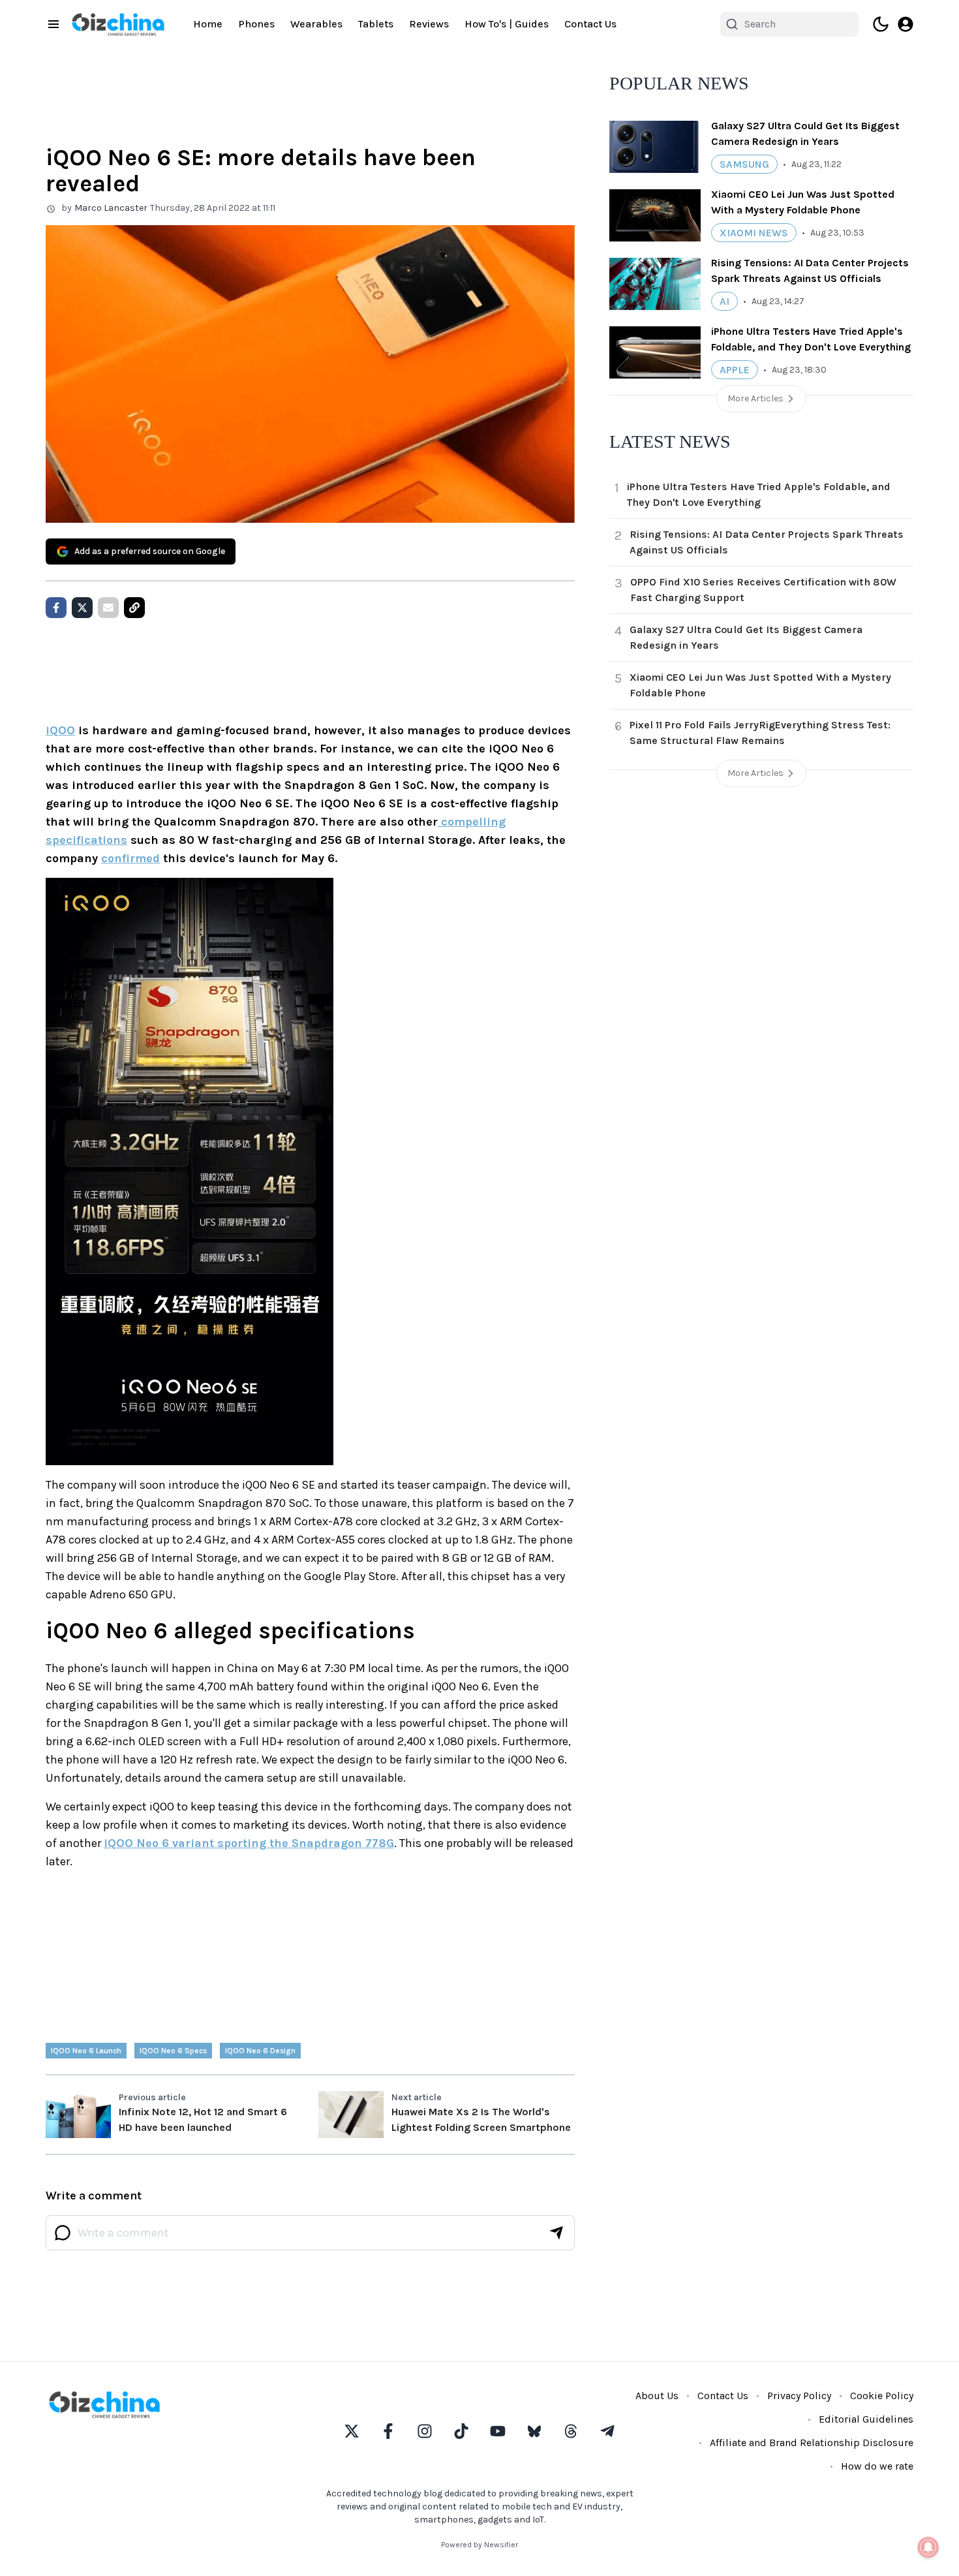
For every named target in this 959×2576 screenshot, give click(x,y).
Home (208, 24)
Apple (735, 370)
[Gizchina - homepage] (118, 24)
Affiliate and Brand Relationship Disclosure (812, 2443)
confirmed (130, 858)
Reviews (429, 24)
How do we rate (877, 2466)
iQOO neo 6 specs (173, 2051)
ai (724, 301)
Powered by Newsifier (479, 2545)
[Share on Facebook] (56, 608)
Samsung (744, 164)
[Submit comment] (556, 2233)
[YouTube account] (498, 2431)
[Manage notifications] (928, 2547)
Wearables (316, 24)
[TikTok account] (461, 2431)
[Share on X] (82, 608)
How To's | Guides (507, 24)
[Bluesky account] (534, 2431)
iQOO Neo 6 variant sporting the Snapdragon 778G (249, 1843)
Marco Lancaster (111, 208)
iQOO (60, 730)
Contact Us (590, 24)
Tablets (376, 24)
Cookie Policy (882, 2396)
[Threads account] (571, 2431)
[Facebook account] (388, 2431)
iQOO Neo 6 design (260, 2051)
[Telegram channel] (607, 2431)
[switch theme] (881, 24)
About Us (657, 2396)
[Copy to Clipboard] (134, 608)
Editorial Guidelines (866, 2419)
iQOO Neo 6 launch (86, 2051)
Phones (256, 24)
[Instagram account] (425, 2431)
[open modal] (906, 24)
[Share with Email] (108, 608)
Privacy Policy (799, 2396)
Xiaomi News (754, 233)
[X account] (352, 2431)
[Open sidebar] (53, 24)
